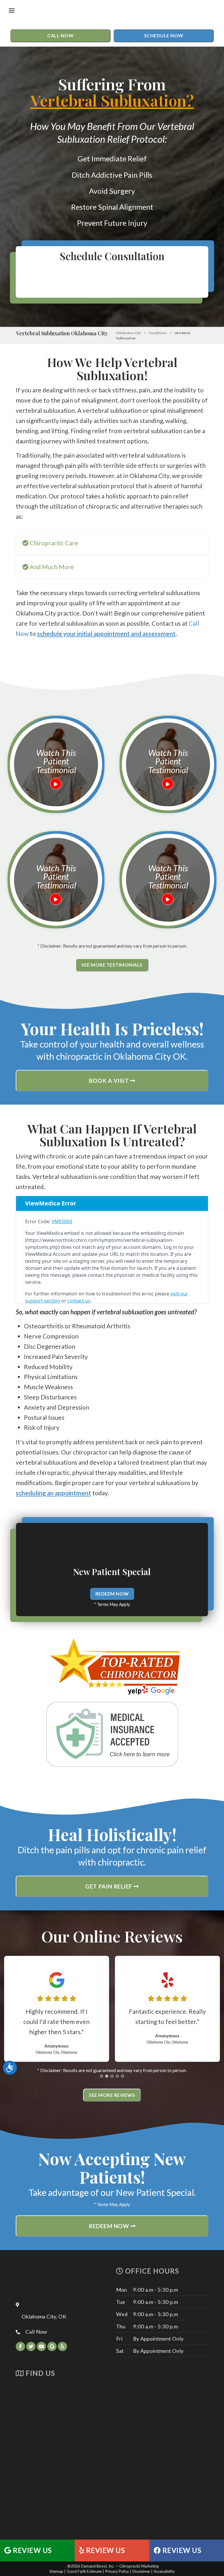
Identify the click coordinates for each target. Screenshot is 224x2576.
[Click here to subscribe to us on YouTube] (41, 2346)
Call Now (60, 35)
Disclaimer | (142, 2571)
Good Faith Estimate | (85, 2571)
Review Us (32, 2550)
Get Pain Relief (109, 1886)
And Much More (51, 567)
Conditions (158, 333)
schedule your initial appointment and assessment (106, 633)
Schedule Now (164, 35)
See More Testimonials (112, 965)
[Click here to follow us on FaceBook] (20, 2346)
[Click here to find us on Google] (52, 2346)
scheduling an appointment (53, 1493)
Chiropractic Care (53, 543)
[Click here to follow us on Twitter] (31, 2346)
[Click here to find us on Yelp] (62, 2346)
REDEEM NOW (112, 1594)
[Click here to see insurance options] (112, 1734)
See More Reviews (112, 2095)
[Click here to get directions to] (112, 2455)
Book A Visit (110, 1081)
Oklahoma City (129, 333)
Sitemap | (57, 2571)
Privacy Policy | (118, 2571)
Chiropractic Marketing (139, 2566)
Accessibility (164, 2571)
